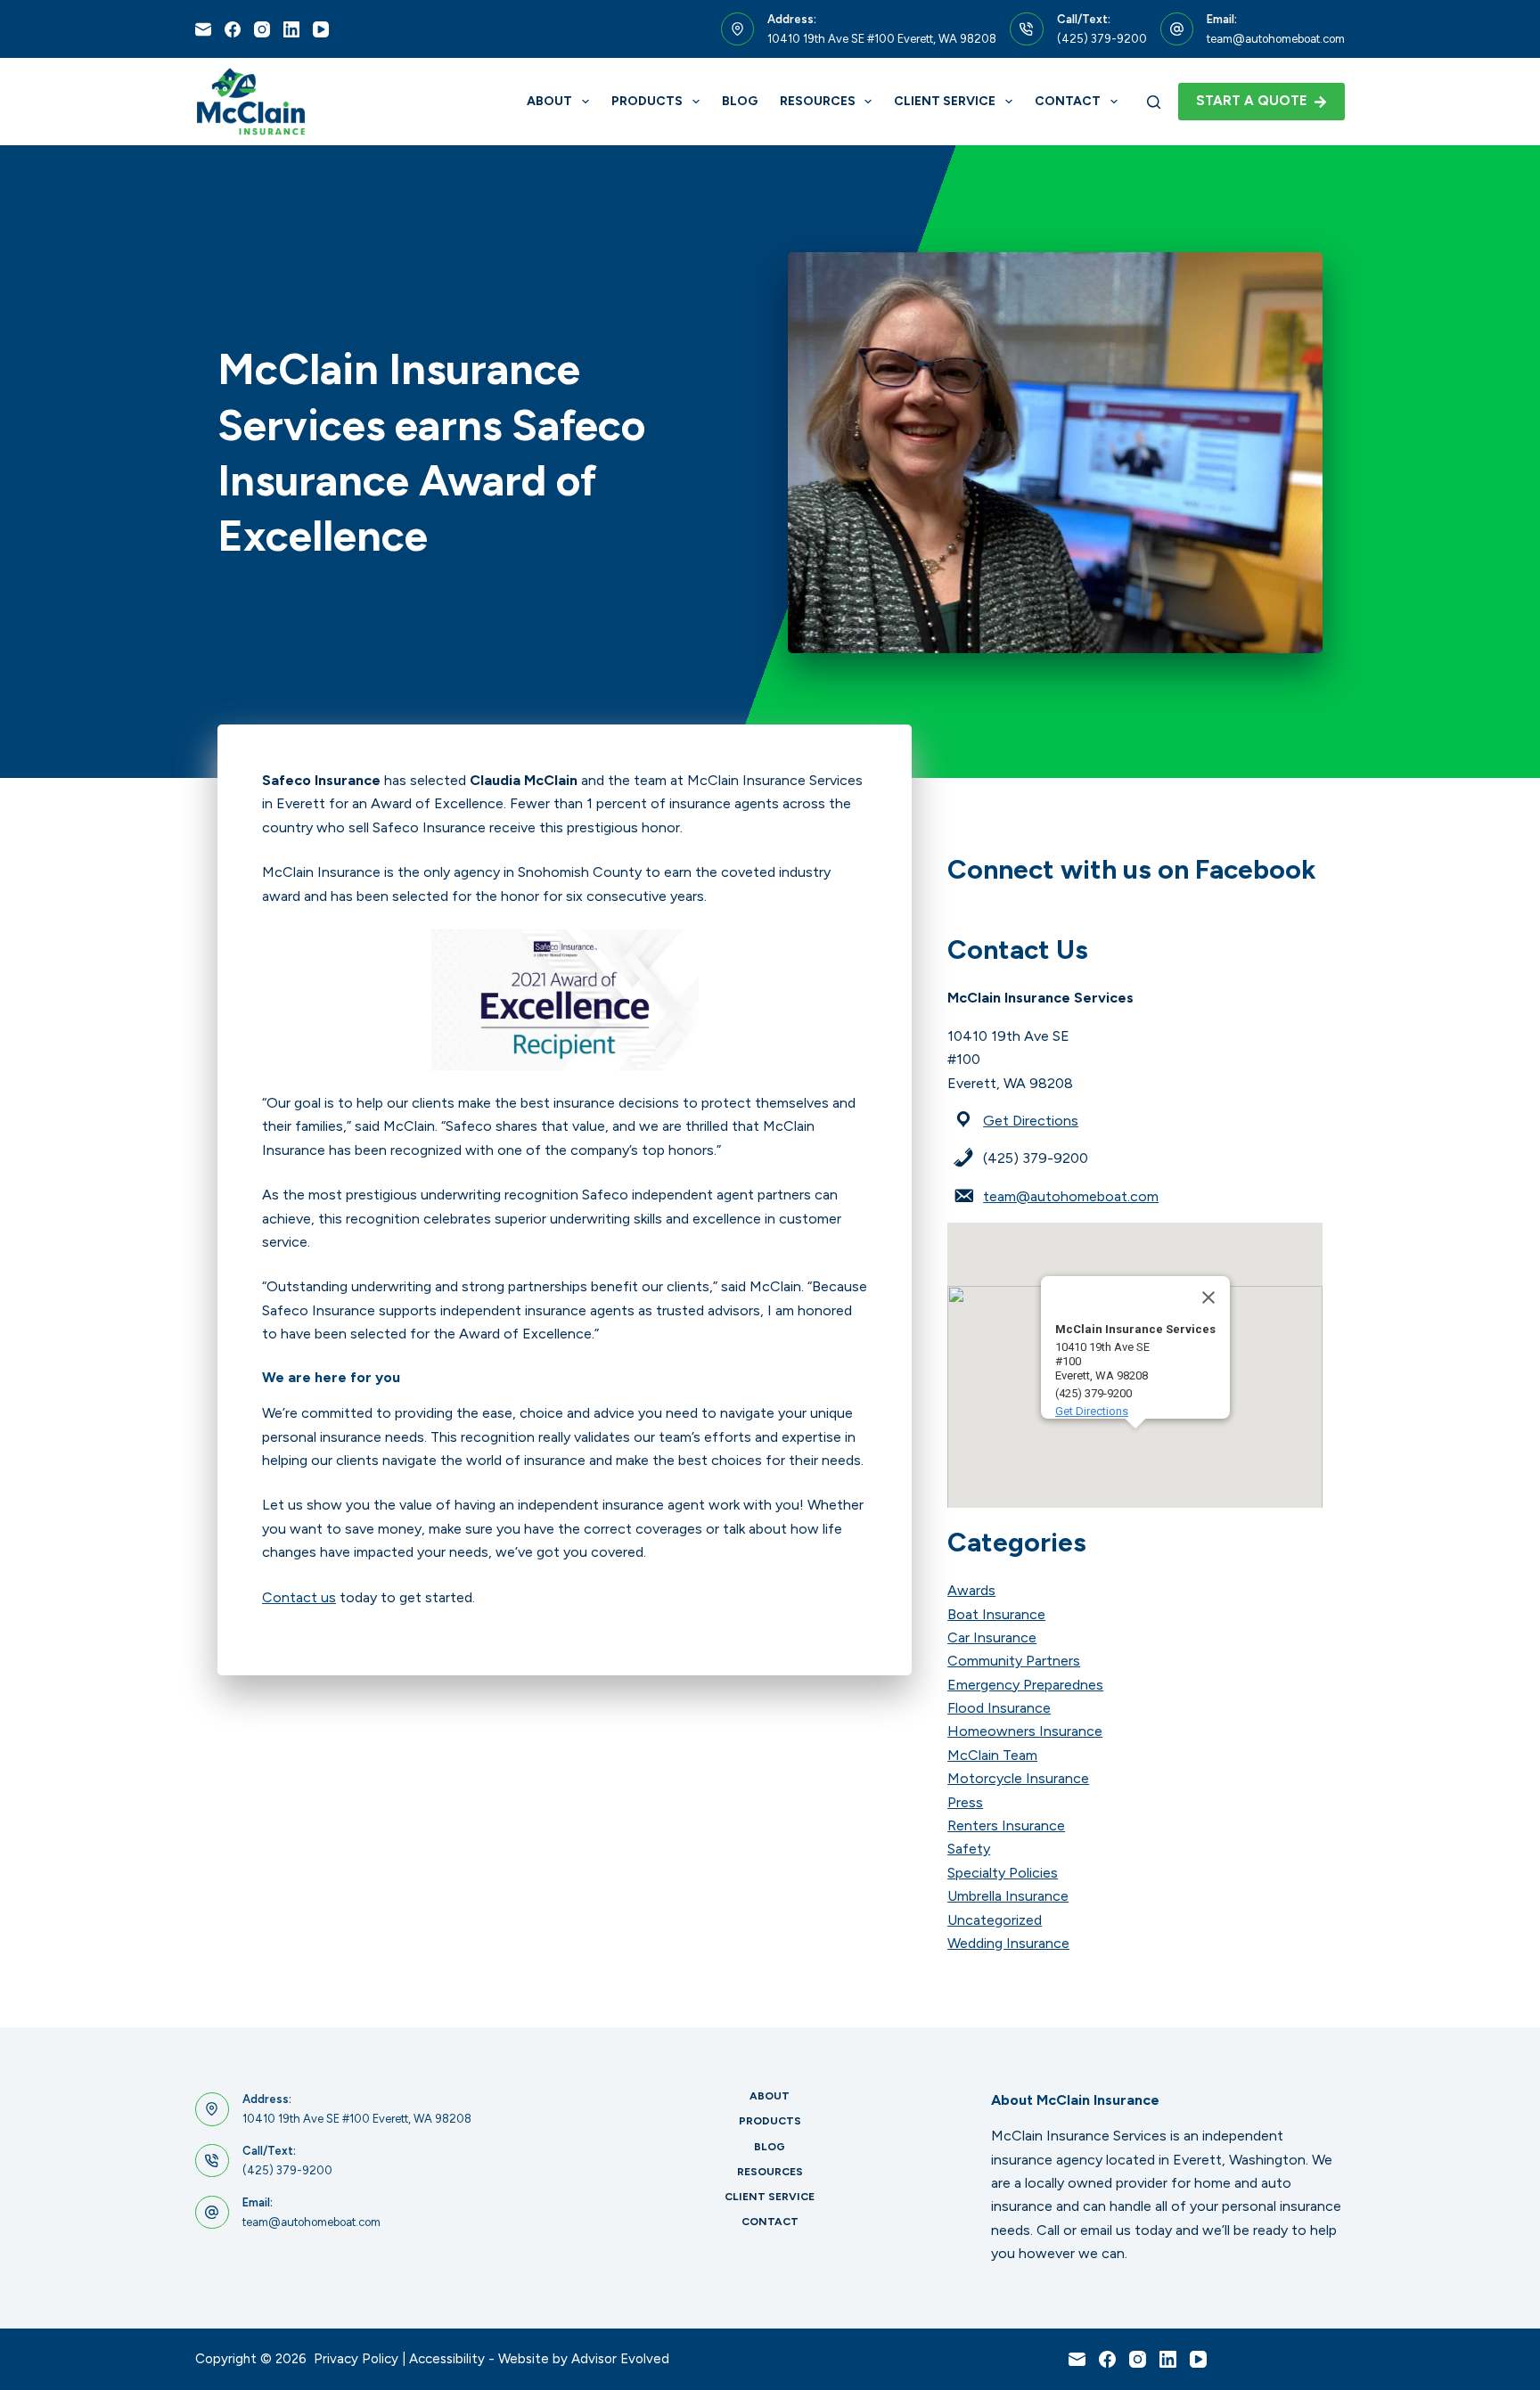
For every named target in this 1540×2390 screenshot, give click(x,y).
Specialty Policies (1003, 1873)
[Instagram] (262, 29)
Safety (969, 1849)
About (549, 101)
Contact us (299, 1597)
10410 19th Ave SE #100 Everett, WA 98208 (882, 39)
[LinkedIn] (291, 29)
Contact (1068, 101)
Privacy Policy (356, 2359)
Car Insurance (992, 1637)
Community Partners (1014, 1661)
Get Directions (1031, 1121)
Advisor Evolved (620, 2359)
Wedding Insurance (1008, 1943)
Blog (740, 101)
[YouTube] (321, 29)
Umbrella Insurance (1008, 1896)
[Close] (1208, 1297)
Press (965, 1802)
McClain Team (992, 1755)
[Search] (1154, 102)
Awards (971, 1590)
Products (647, 101)
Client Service (945, 101)
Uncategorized (995, 1920)
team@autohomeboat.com (1276, 39)
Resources (818, 101)
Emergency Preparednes (1025, 1685)
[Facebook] (233, 29)
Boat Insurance (996, 1614)
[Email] (203, 29)
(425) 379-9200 (1102, 39)
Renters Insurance (1006, 1825)
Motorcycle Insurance (1018, 1778)
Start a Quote (1252, 101)
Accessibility (447, 2359)
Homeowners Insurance (1025, 1731)
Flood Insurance (999, 1708)
